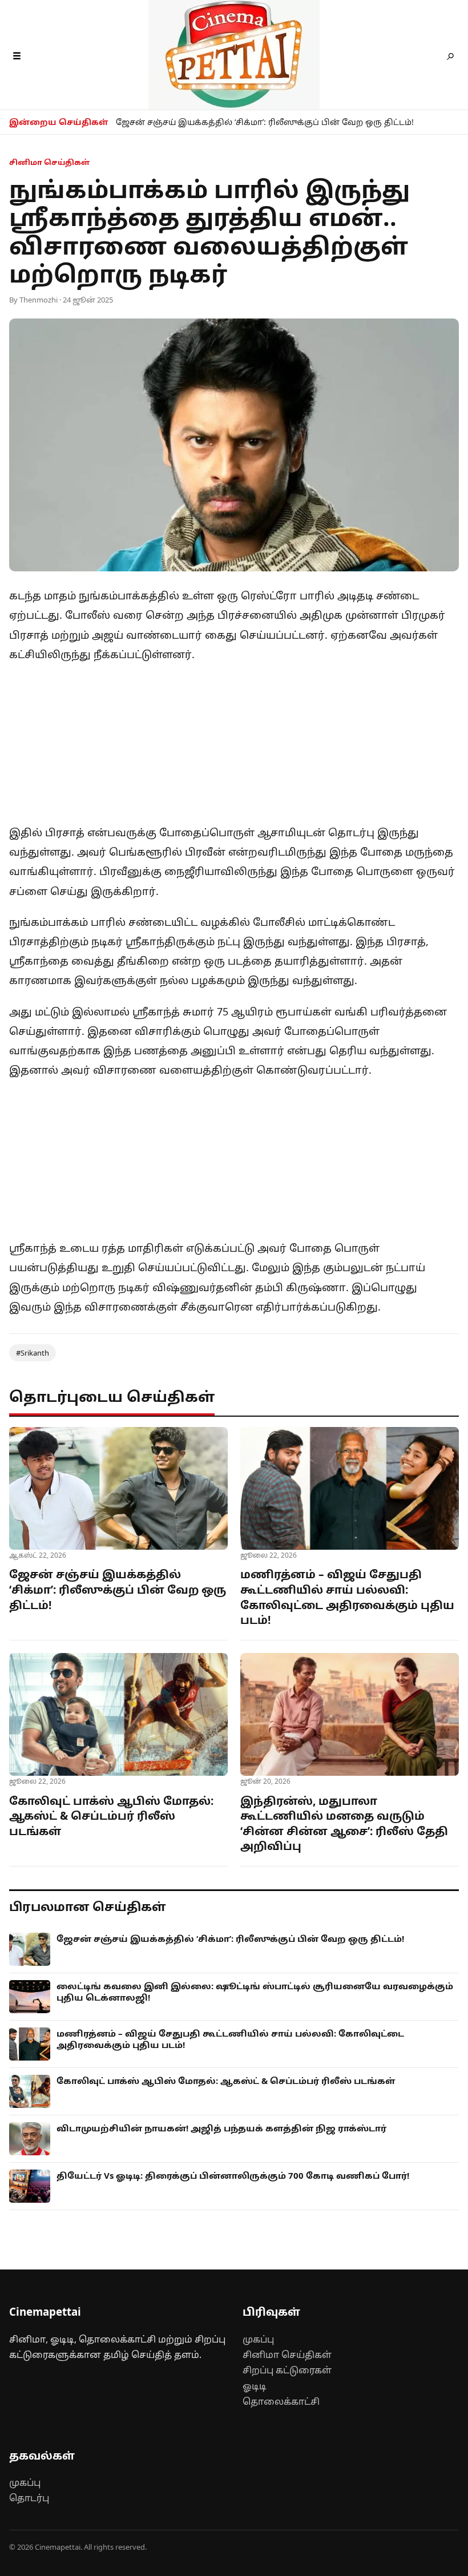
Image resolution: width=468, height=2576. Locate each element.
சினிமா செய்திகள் (287, 2355)
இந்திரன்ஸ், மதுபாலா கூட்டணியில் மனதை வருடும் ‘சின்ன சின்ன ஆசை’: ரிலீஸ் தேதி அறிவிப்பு (344, 1824)
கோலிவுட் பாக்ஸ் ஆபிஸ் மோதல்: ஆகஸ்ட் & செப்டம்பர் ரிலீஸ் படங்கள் (111, 1816)
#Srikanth (33, 1353)
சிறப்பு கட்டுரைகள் (287, 2370)
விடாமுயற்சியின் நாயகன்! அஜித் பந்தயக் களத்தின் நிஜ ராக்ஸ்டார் (221, 2128)
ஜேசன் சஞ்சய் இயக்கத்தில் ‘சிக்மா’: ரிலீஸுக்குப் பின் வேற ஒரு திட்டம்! (265, 122)
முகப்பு (258, 2339)
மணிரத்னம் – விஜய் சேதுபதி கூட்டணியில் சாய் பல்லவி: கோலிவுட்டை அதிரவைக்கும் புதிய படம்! (347, 1597)
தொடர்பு (29, 2498)
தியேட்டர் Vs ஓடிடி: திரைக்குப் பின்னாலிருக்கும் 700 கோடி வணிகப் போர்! (233, 2175)
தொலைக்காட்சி (281, 2401)
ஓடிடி (255, 2386)
